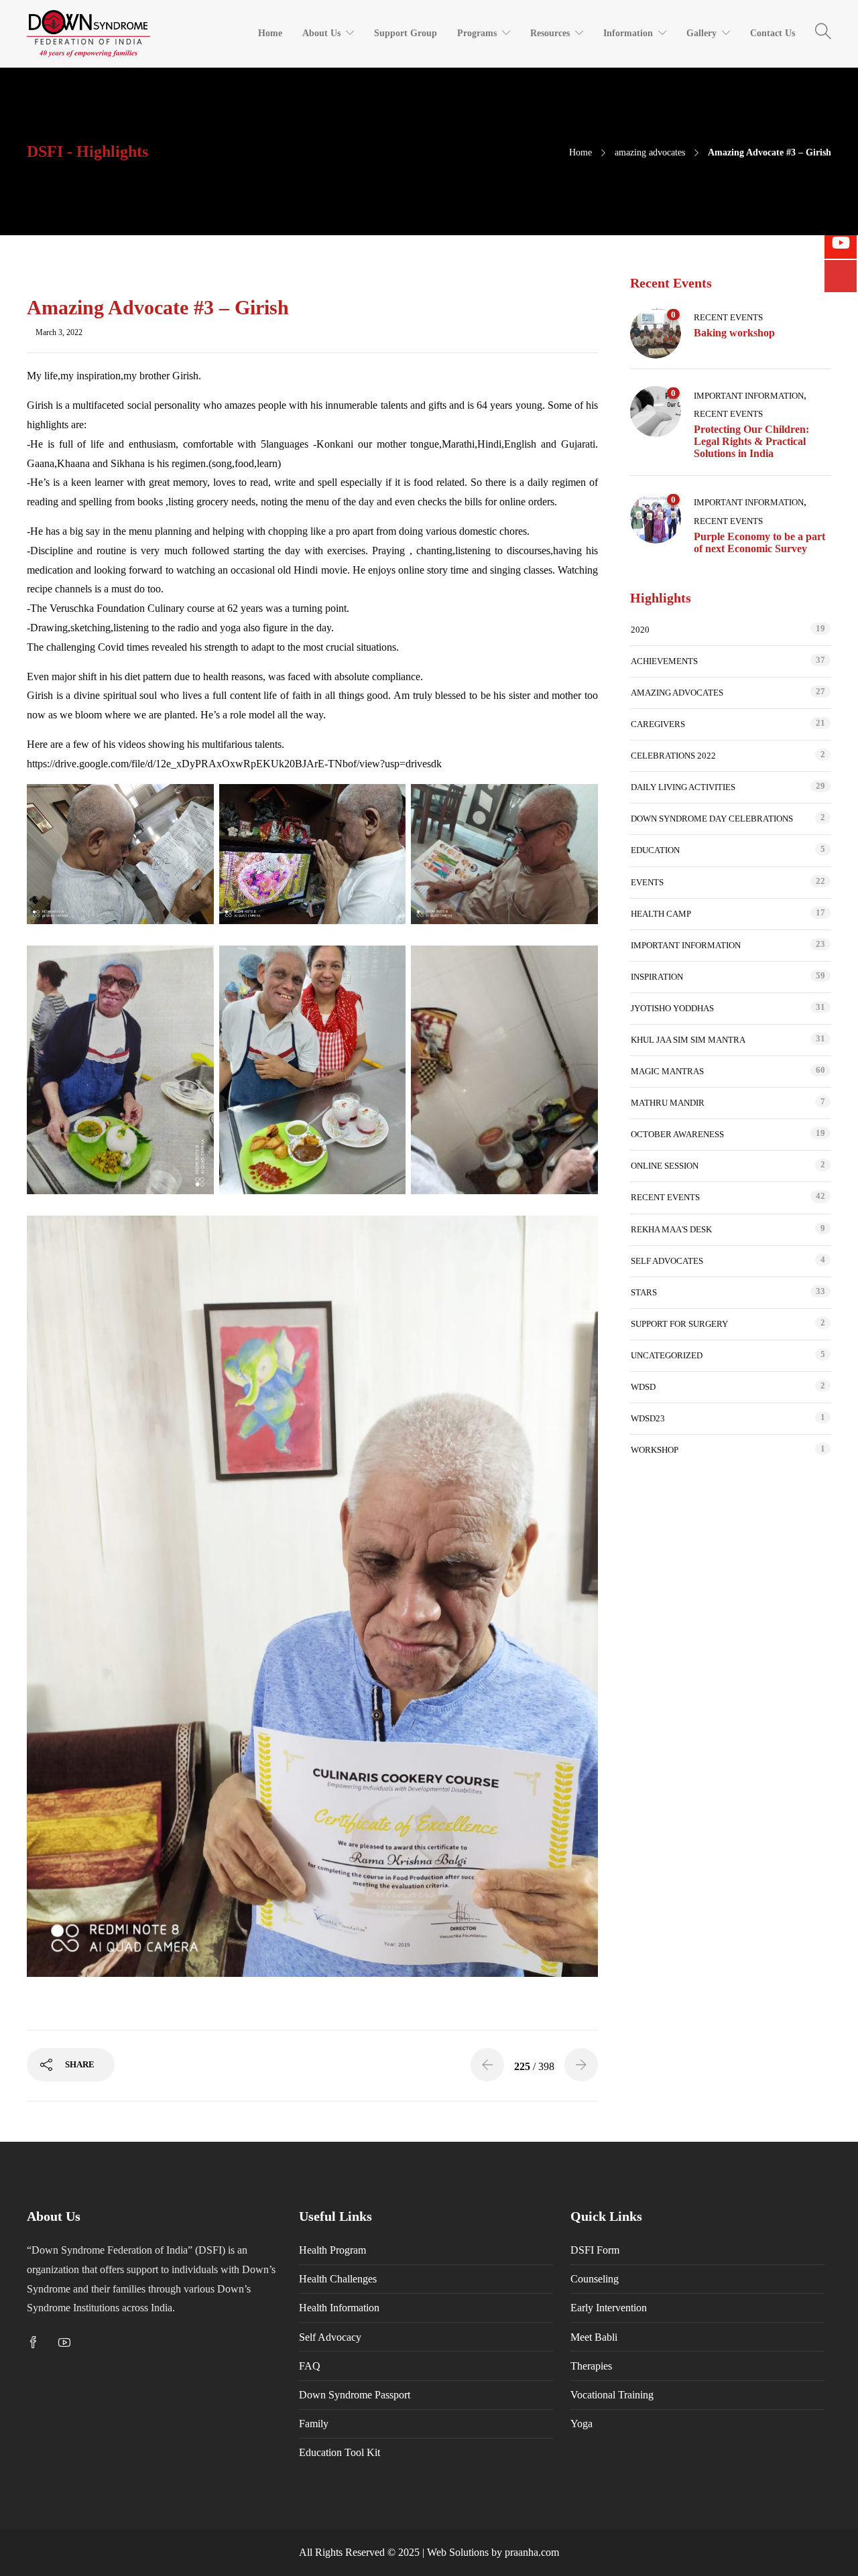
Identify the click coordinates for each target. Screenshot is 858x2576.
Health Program (332, 2250)
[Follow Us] (841, 276)
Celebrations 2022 (673, 756)
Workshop (655, 1450)
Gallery (701, 33)
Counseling (595, 2279)
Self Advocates (667, 1261)
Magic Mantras (667, 1071)
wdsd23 (648, 1418)
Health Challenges (338, 2279)
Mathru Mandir (668, 1103)
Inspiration (657, 977)
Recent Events (728, 317)
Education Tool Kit (340, 2452)
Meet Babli (594, 2337)
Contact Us (773, 33)
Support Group (406, 33)
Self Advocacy (330, 2337)
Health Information (339, 2308)
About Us (321, 33)
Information (628, 33)
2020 (640, 630)
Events (647, 882)
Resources (550, 33)
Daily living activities (683, 787)
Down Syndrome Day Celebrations (712, 819)
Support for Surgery (679, 1324)
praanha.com (532, 2552)
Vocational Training (612, 2395)
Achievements (664, 661)
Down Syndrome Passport (355, 2395)
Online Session (665, 1166)
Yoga (581, 2424)
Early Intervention (609, 2308)
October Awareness (677, 1134)
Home (270, 33)
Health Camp (661, 914)
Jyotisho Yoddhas (672, 1008)
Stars (644, 1292)
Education (655, 850)
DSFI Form (595, 2250)
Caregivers (658, 724)
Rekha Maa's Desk (671, 1229)
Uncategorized (667, 1355)
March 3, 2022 (59, 332)
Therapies (591, 2366)
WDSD (643, 1387)
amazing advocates (650, 152)
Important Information (749, 396)
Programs (477, 33)
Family (314, 2424)
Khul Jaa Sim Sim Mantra (688, 1040)
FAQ (310, 2366)
